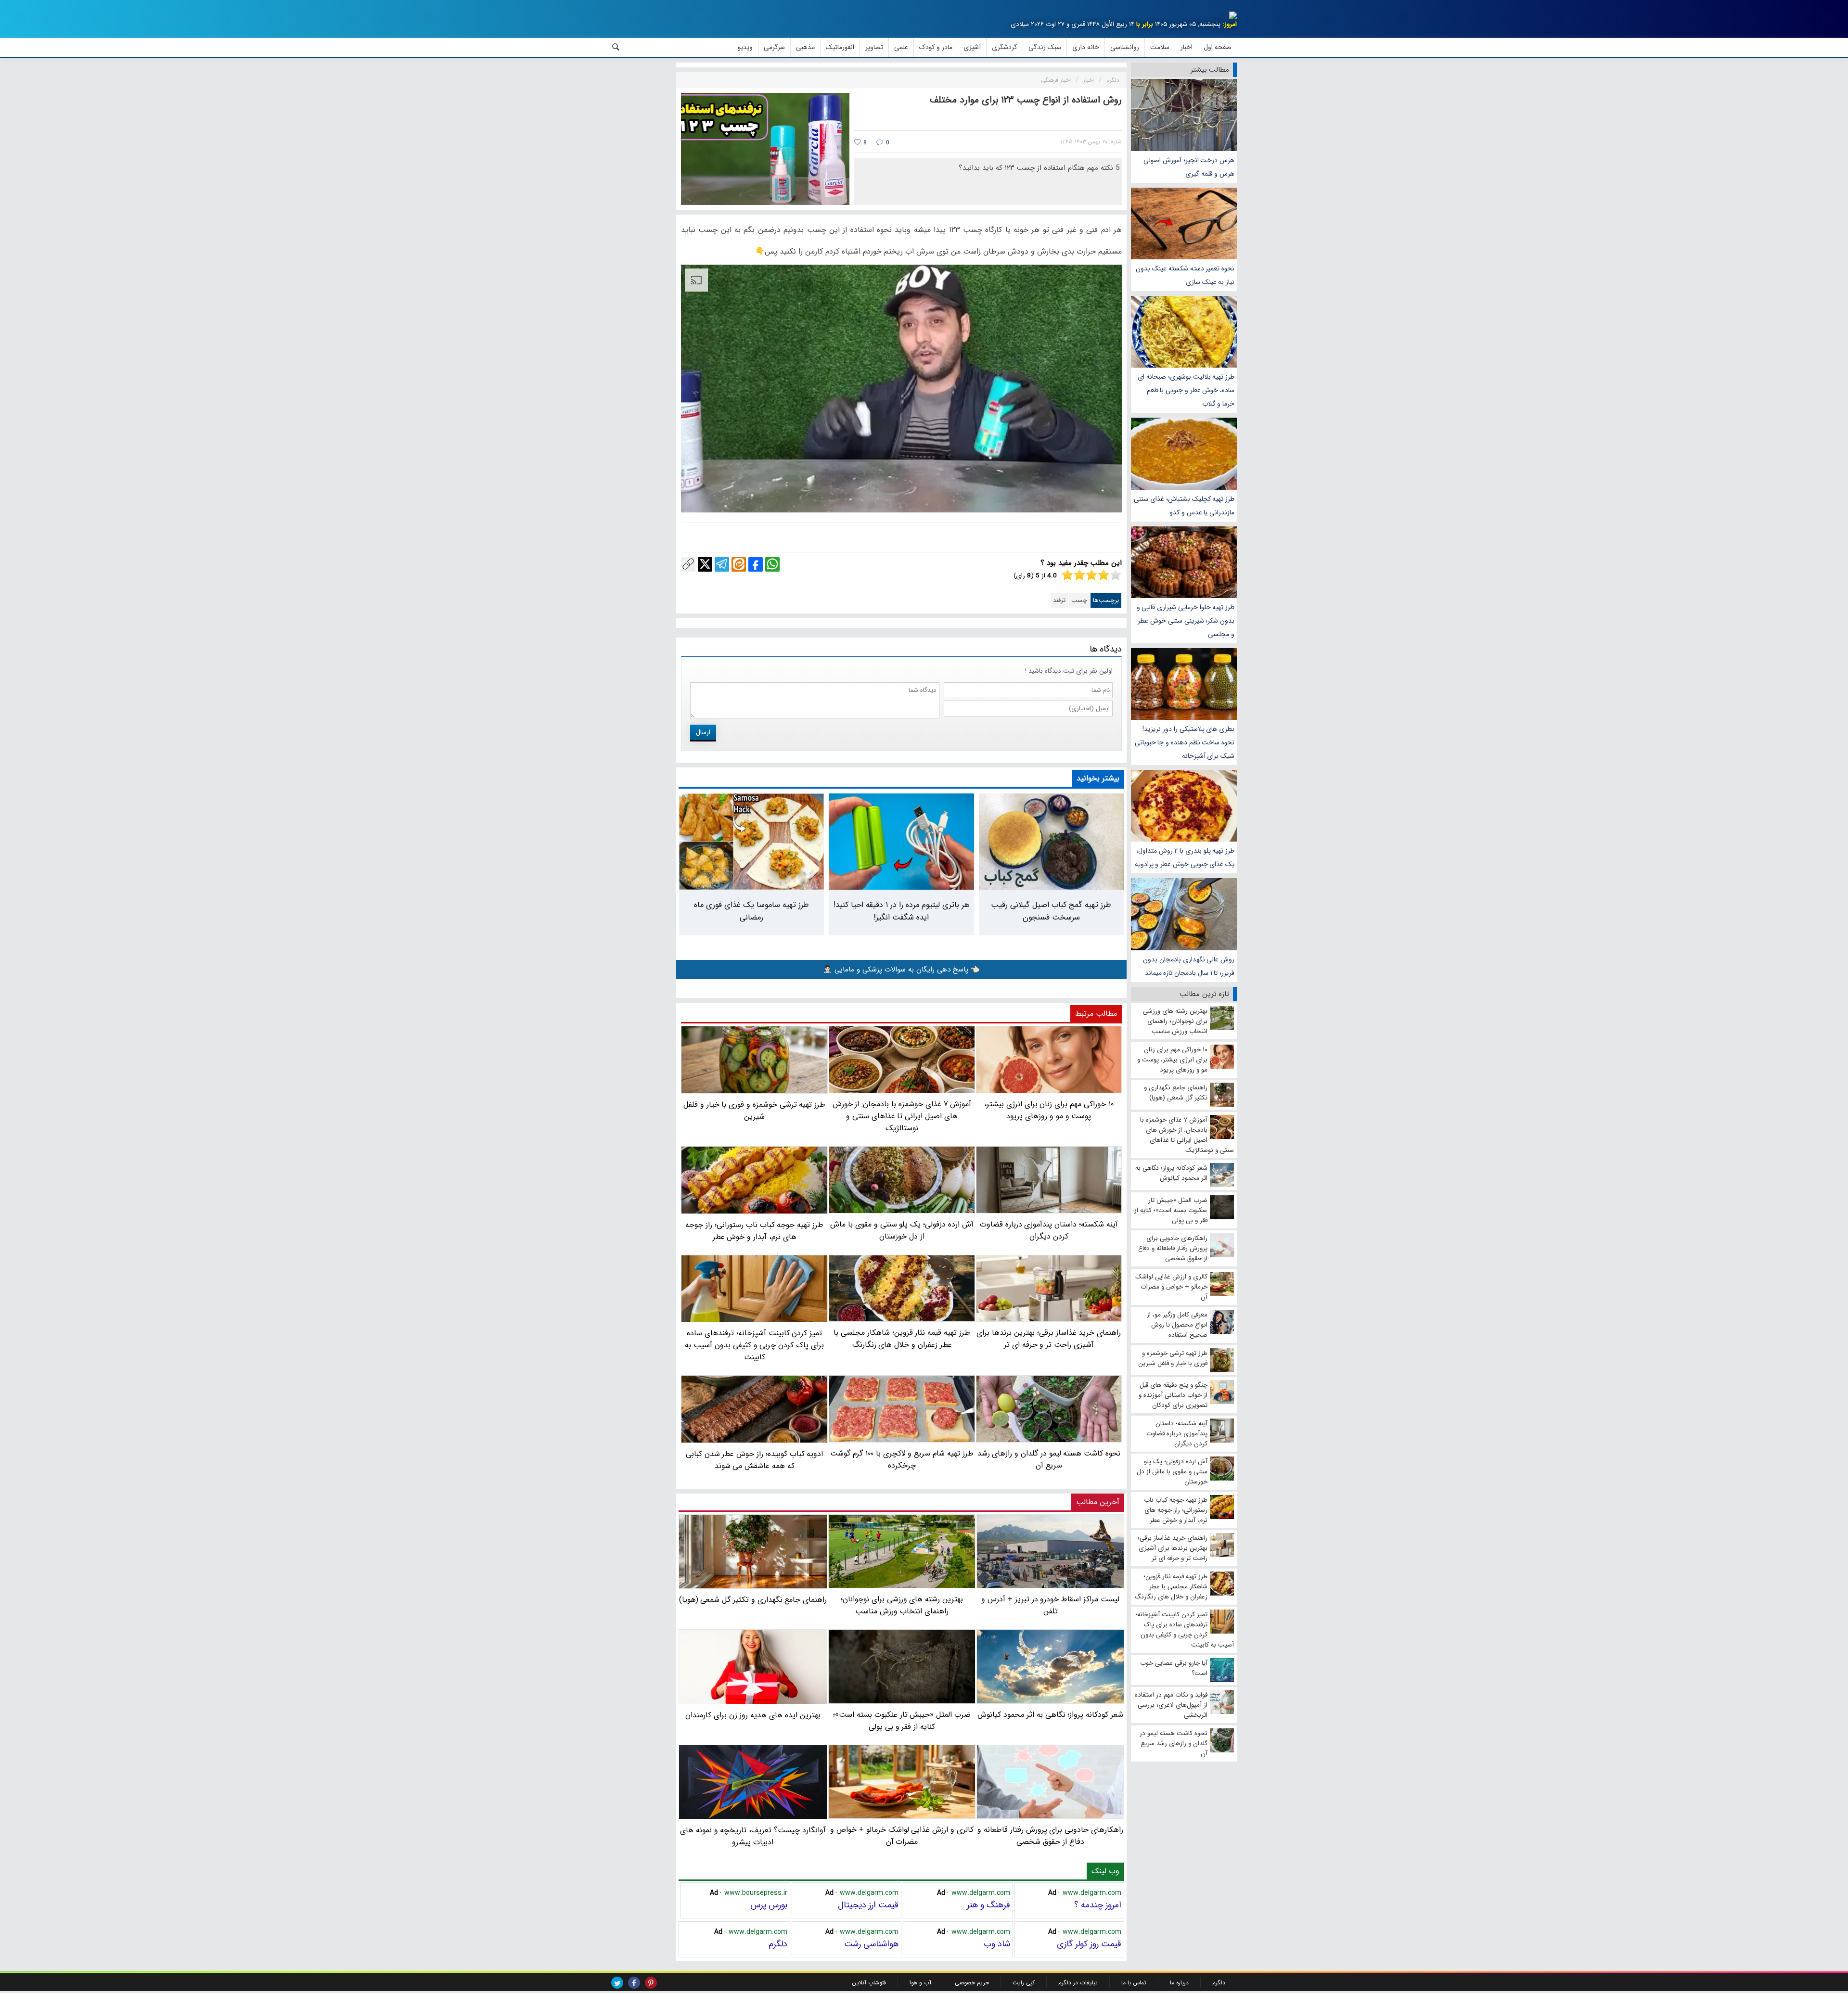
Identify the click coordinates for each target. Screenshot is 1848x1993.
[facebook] (634, 1983)
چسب (1079, 600)
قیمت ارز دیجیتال (868, 1905)
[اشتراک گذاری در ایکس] (705, 564)
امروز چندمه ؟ (1098, 1905)
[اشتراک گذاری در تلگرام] (722, 564)
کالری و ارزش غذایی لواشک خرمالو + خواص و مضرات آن (902, 1836)
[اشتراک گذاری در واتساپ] (772, 564)
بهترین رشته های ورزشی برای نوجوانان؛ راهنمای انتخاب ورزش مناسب (902, 1605)
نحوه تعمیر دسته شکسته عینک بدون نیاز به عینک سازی (1185, 275)
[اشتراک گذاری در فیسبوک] (756, 564)
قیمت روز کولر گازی (1089, 1944)
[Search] (616, 47)
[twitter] (617, 1983)
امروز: (1230, 24)
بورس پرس (769, 1905)
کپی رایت (1024, 1983)
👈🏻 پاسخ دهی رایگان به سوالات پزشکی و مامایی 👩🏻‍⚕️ (901, 970)
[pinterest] (651, 1983)
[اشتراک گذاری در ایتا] (739, 564)
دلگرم (778, 1944)
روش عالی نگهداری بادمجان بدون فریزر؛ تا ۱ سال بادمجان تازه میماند (1189, 966)
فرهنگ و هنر (988, 1905)
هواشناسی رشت (871, 1944)
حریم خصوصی (972, 1983)
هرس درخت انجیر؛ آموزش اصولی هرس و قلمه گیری (1189, 167)
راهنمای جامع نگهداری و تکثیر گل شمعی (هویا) (753, 1600)
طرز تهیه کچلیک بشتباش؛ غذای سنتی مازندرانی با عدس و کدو (1184, 506)
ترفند (1059, 600)
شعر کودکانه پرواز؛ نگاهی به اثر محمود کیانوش (1050, 1714)
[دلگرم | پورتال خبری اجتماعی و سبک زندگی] (1225, 17)
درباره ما (1179, 1983)
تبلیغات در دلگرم (1078, 1983)
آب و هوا (920, 1983)
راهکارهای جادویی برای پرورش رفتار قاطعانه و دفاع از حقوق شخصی (1050, 1836)
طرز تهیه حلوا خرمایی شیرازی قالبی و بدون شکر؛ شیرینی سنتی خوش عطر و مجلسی (1186, 621)
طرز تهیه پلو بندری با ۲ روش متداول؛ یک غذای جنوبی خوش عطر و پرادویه (1185, 857)
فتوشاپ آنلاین (869, 1983)
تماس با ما (1134, 1983)
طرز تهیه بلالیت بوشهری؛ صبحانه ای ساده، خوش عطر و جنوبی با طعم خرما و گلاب (1186, 390)
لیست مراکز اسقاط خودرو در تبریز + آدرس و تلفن (1050, 1605)
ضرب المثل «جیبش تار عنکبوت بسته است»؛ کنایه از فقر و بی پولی (902, 1720)
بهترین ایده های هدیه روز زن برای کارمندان (753, 1715)
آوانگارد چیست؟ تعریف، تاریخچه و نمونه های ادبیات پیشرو (753, 1836)
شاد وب (997, 1944)
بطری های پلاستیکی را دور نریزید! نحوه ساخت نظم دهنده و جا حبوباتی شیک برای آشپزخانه (1185, 742)
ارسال (703, 732)
